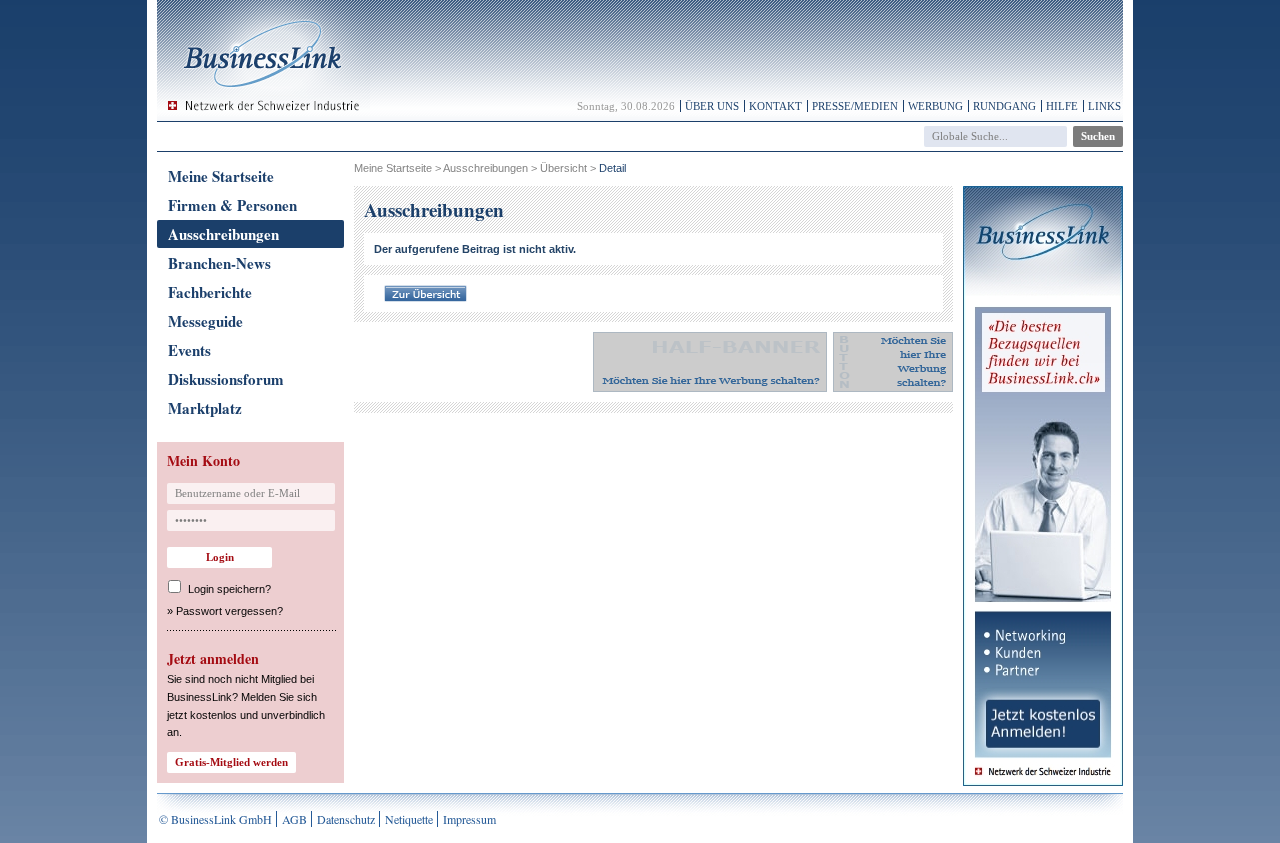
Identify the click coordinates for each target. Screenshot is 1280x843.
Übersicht (563, 168)
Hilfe (1062, 106)
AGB (294, 819)
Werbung (935, 106)
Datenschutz (346, 819)
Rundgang (1004, 106)
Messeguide (205, 321)
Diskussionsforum (226, 379)
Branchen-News (219, 263)
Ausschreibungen (223, 234)
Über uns (712, 106)
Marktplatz (205, 408)
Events (189, 350)
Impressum (469, 819)
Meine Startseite (221, 176)
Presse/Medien (855, 106)
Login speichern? (229, 589)
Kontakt (775, 106)
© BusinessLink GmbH (215, 819)
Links (1104, 106)
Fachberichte (210, 292)
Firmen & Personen (232, 205)
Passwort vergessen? (229, 611)
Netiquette (409, 819)
